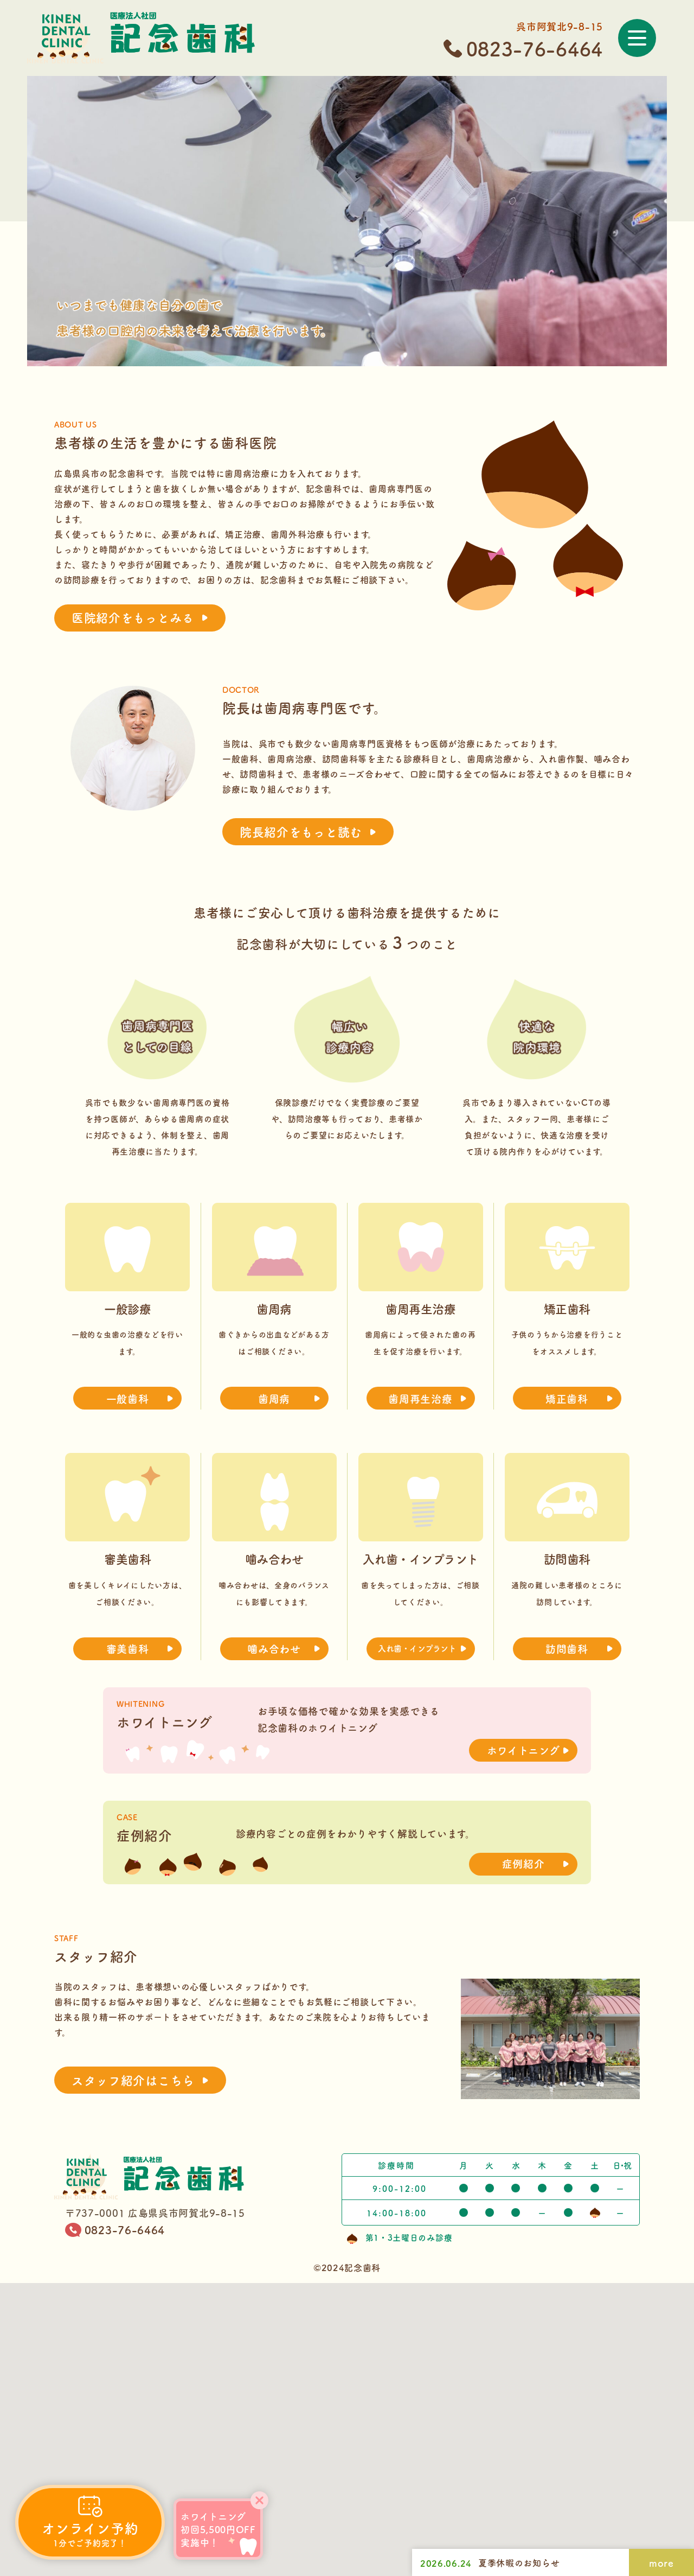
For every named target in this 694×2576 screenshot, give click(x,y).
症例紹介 (523, 1863)
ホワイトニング (523, 1750)
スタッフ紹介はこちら (133, 2080)
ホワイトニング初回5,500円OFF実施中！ (218, 2529)
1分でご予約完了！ (90, 2533)
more (661, 2562)
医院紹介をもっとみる (133, 617)
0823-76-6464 (535, 49)
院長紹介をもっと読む (301, 831)
